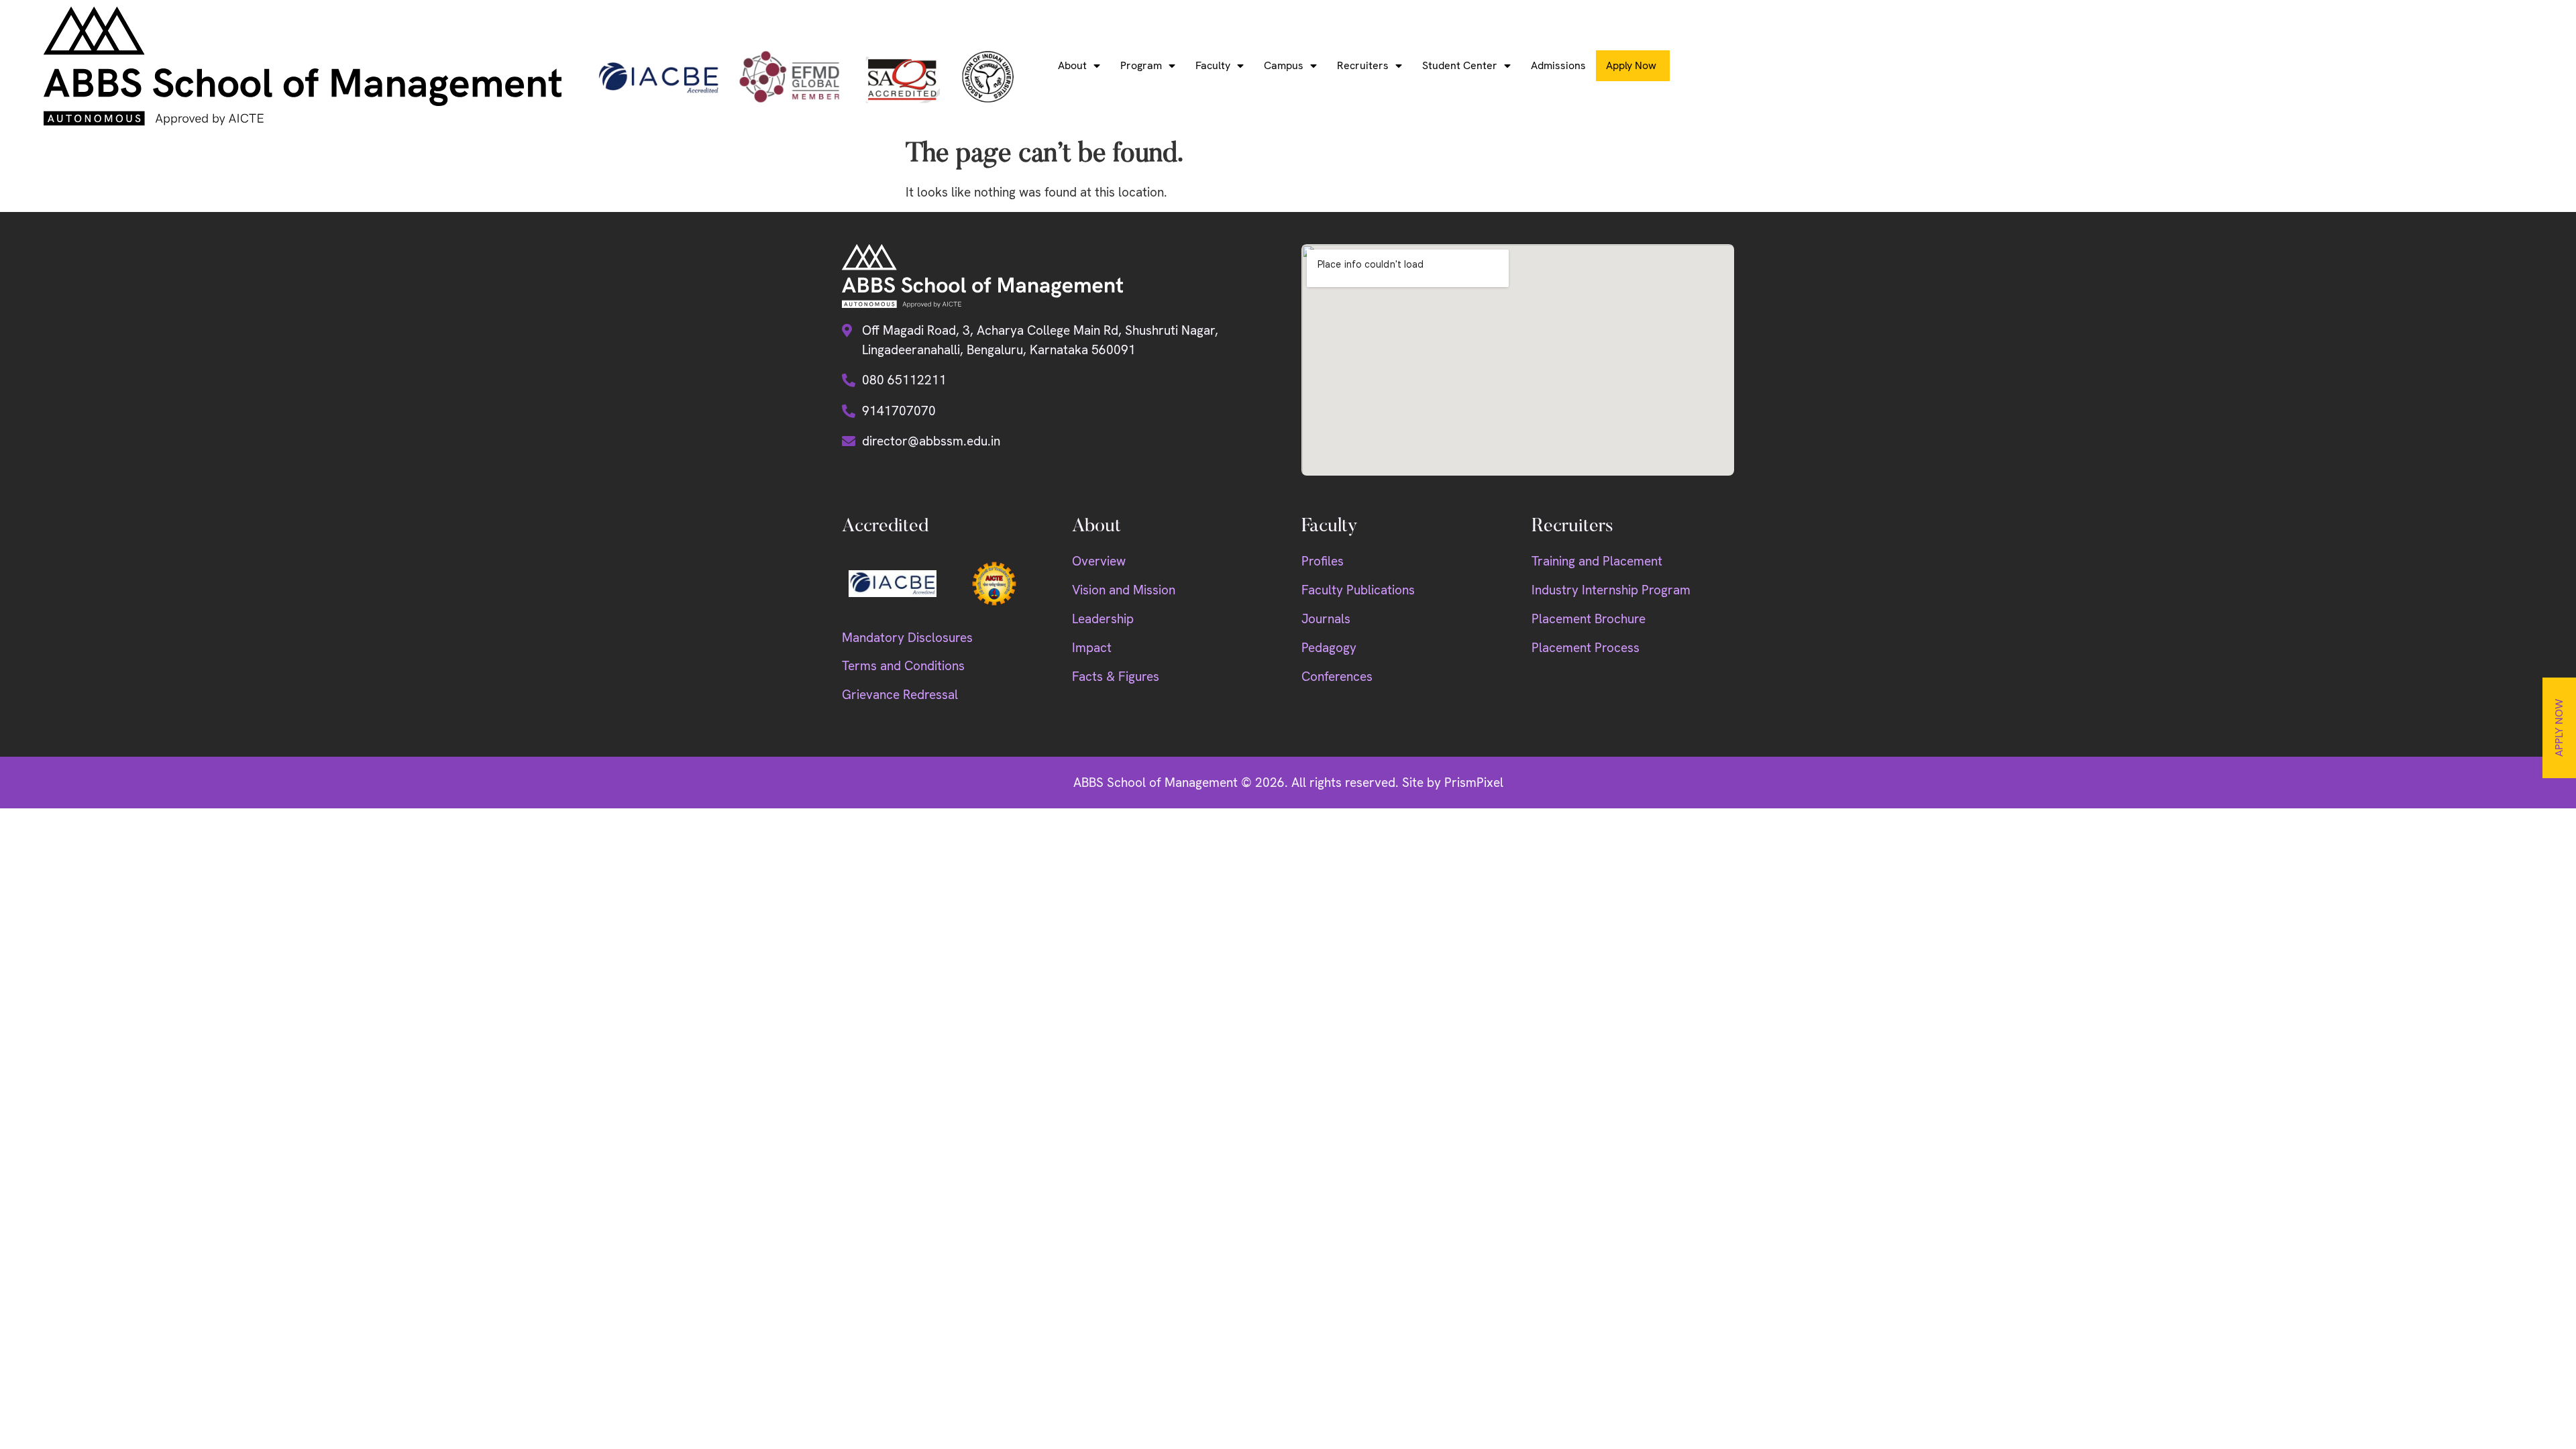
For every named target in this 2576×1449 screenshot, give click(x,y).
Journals (1326, 619)
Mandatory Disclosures (907, 638)
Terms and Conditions (903, 666)
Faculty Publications (1358, 590)
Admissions (1558, 65)
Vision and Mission (1124, 590)
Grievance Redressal (900, 695)
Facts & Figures (1116, 677)
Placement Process (1586, 648)
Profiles (1323, 561)
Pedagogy (1329, 648)
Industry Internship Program (1611, 590)
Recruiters (1363, 65)
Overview (1099, 561)
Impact (1092, 648)
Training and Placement (1597, 561)
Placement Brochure (1589, 619)
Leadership (1103, 619)
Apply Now (2559, 728)
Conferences (1337, 677)
